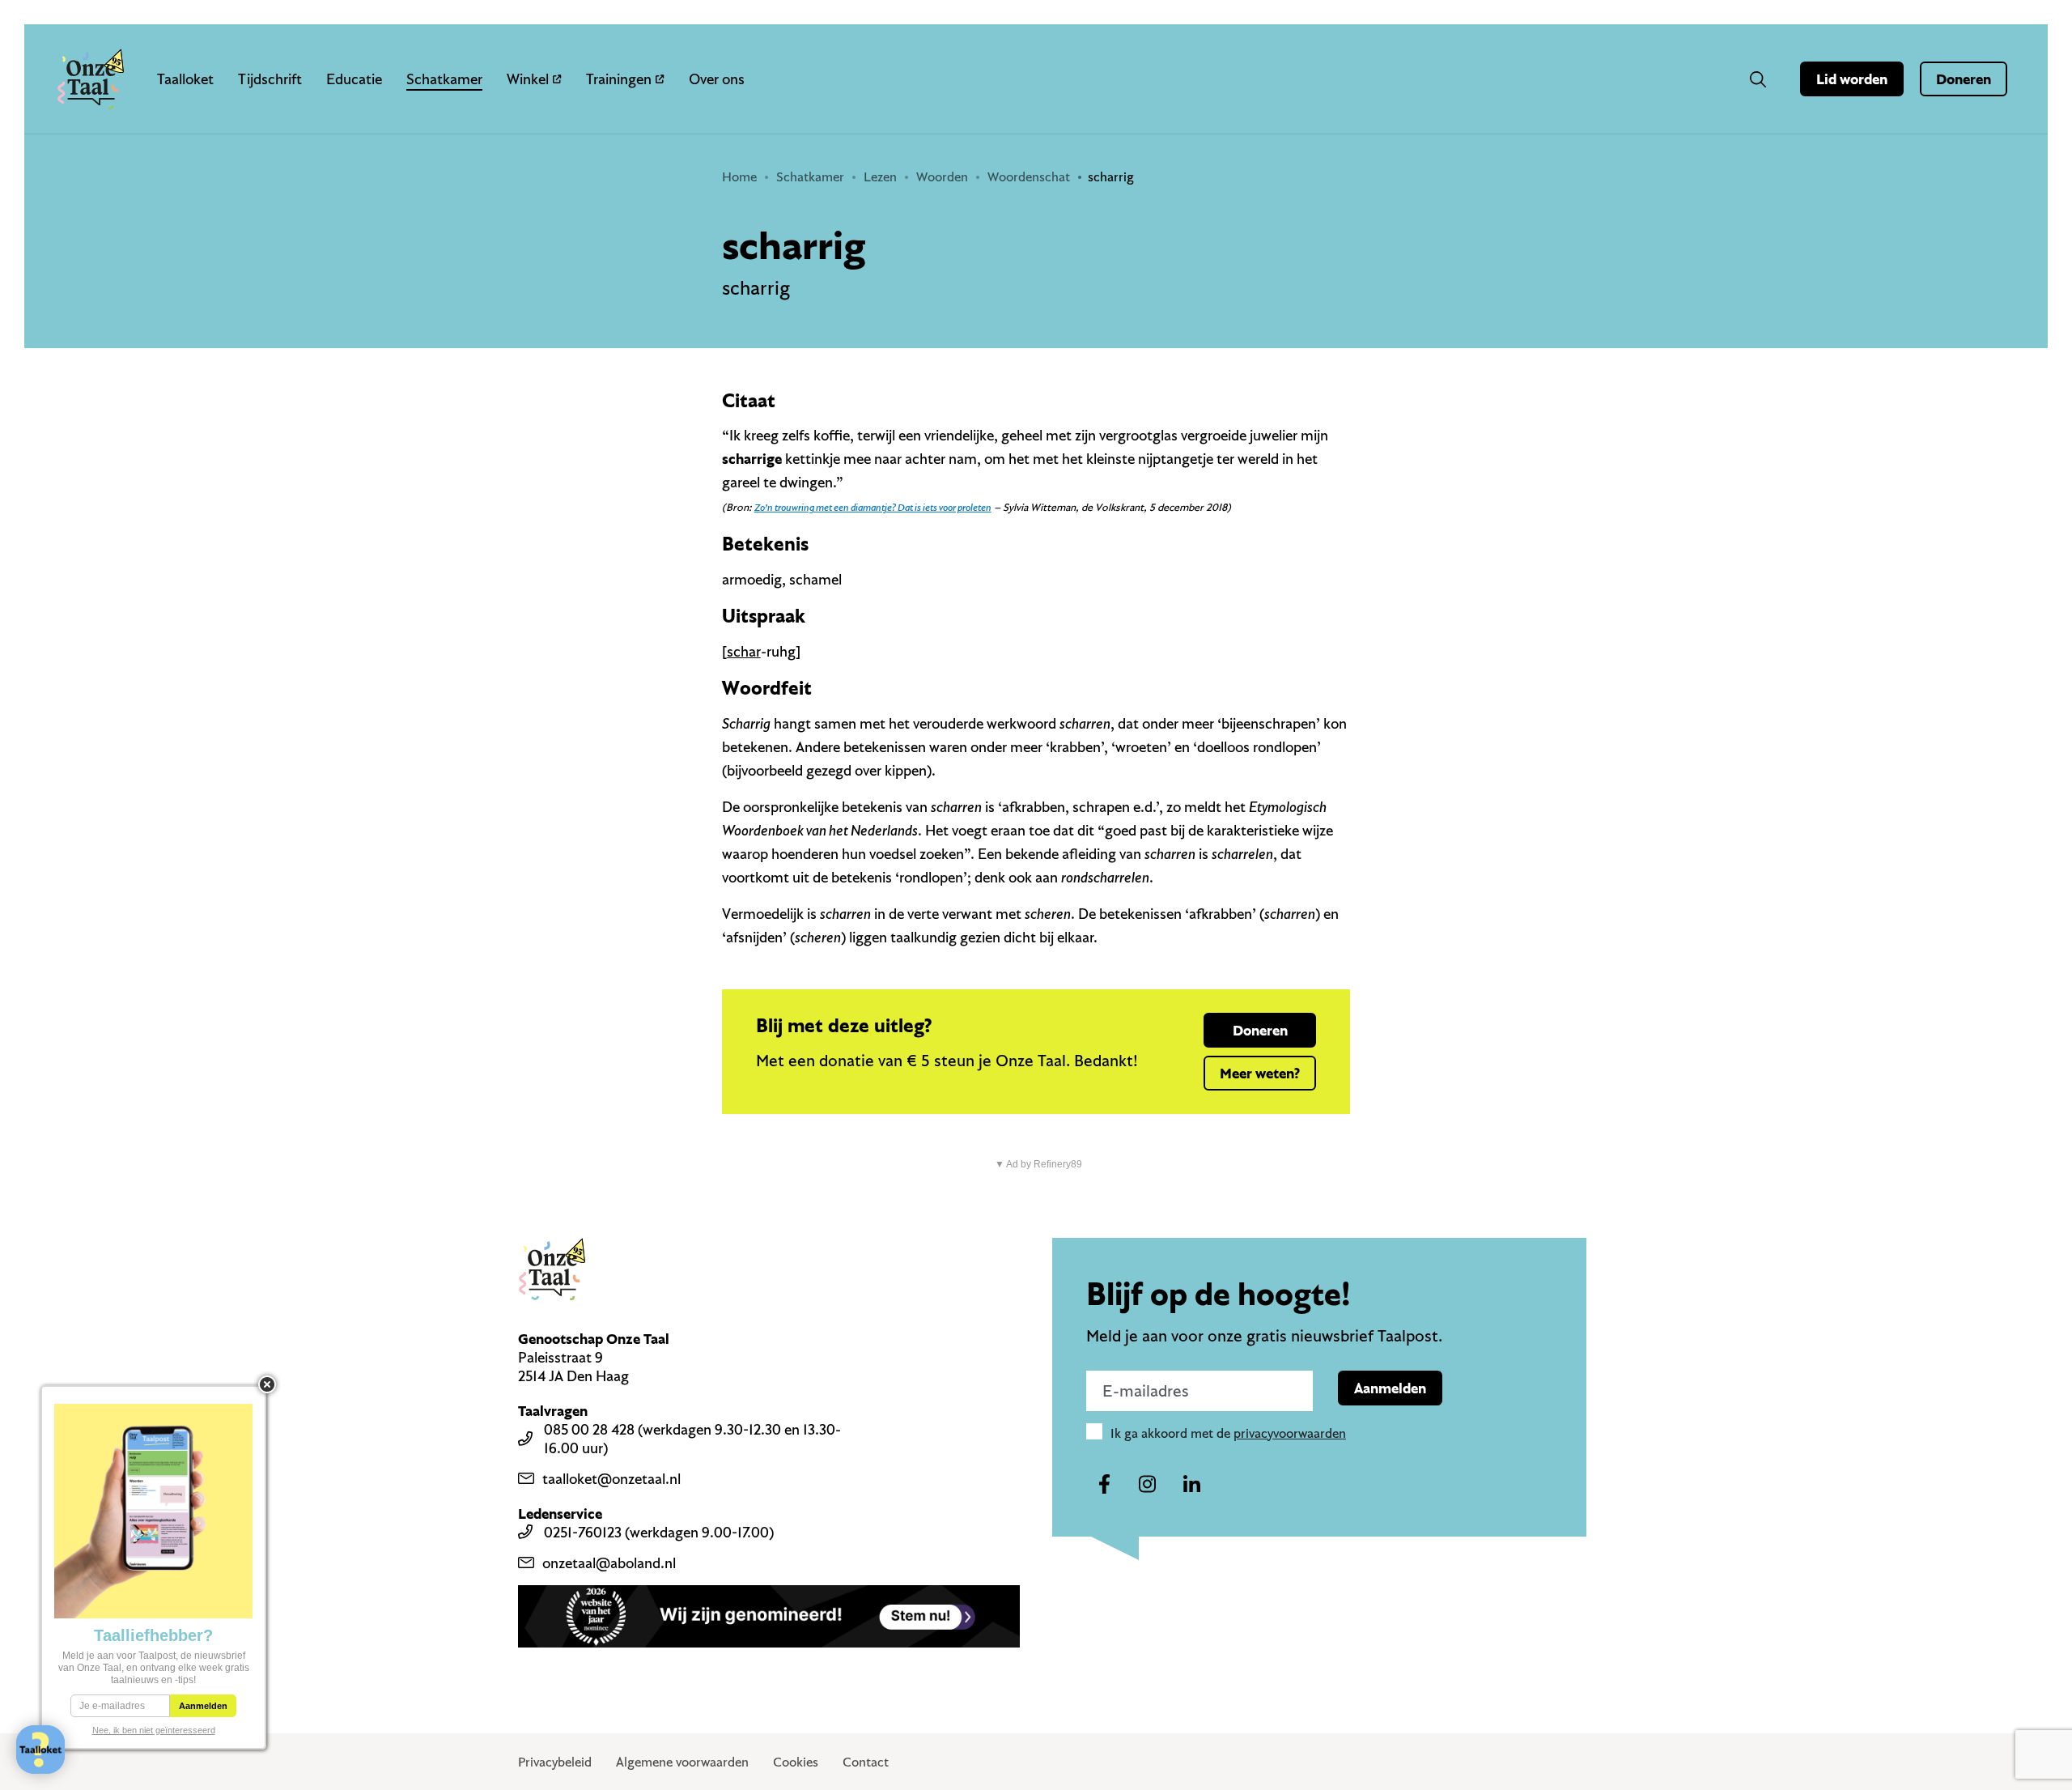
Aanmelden (1390, 1388)
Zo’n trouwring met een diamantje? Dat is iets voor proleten (873, 507)
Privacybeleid (555, 1762)
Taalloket (185, 79)
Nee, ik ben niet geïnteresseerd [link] (154, 1730)
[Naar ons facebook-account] (1104, 1485)
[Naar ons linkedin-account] (1191, 1485)
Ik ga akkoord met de (1228, 1433)
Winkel (528, 79)
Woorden (942, 176)
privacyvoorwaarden (1290, 1433)
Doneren (1964, 79)
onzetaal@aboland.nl (609, 1563)
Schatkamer (444, 79)
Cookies (796, 1762)
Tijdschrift (270, 79)
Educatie (354, 79)
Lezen (880, 176)
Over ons (717, 79)
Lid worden (1852, 79)
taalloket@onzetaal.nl (611, 1479)
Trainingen (619, 79)
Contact (866, 1762)
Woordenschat (1029, 176)
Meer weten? (1260, 1073)
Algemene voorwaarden (682, 1762)
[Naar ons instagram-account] (1148, 1485)
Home (739, 176)
